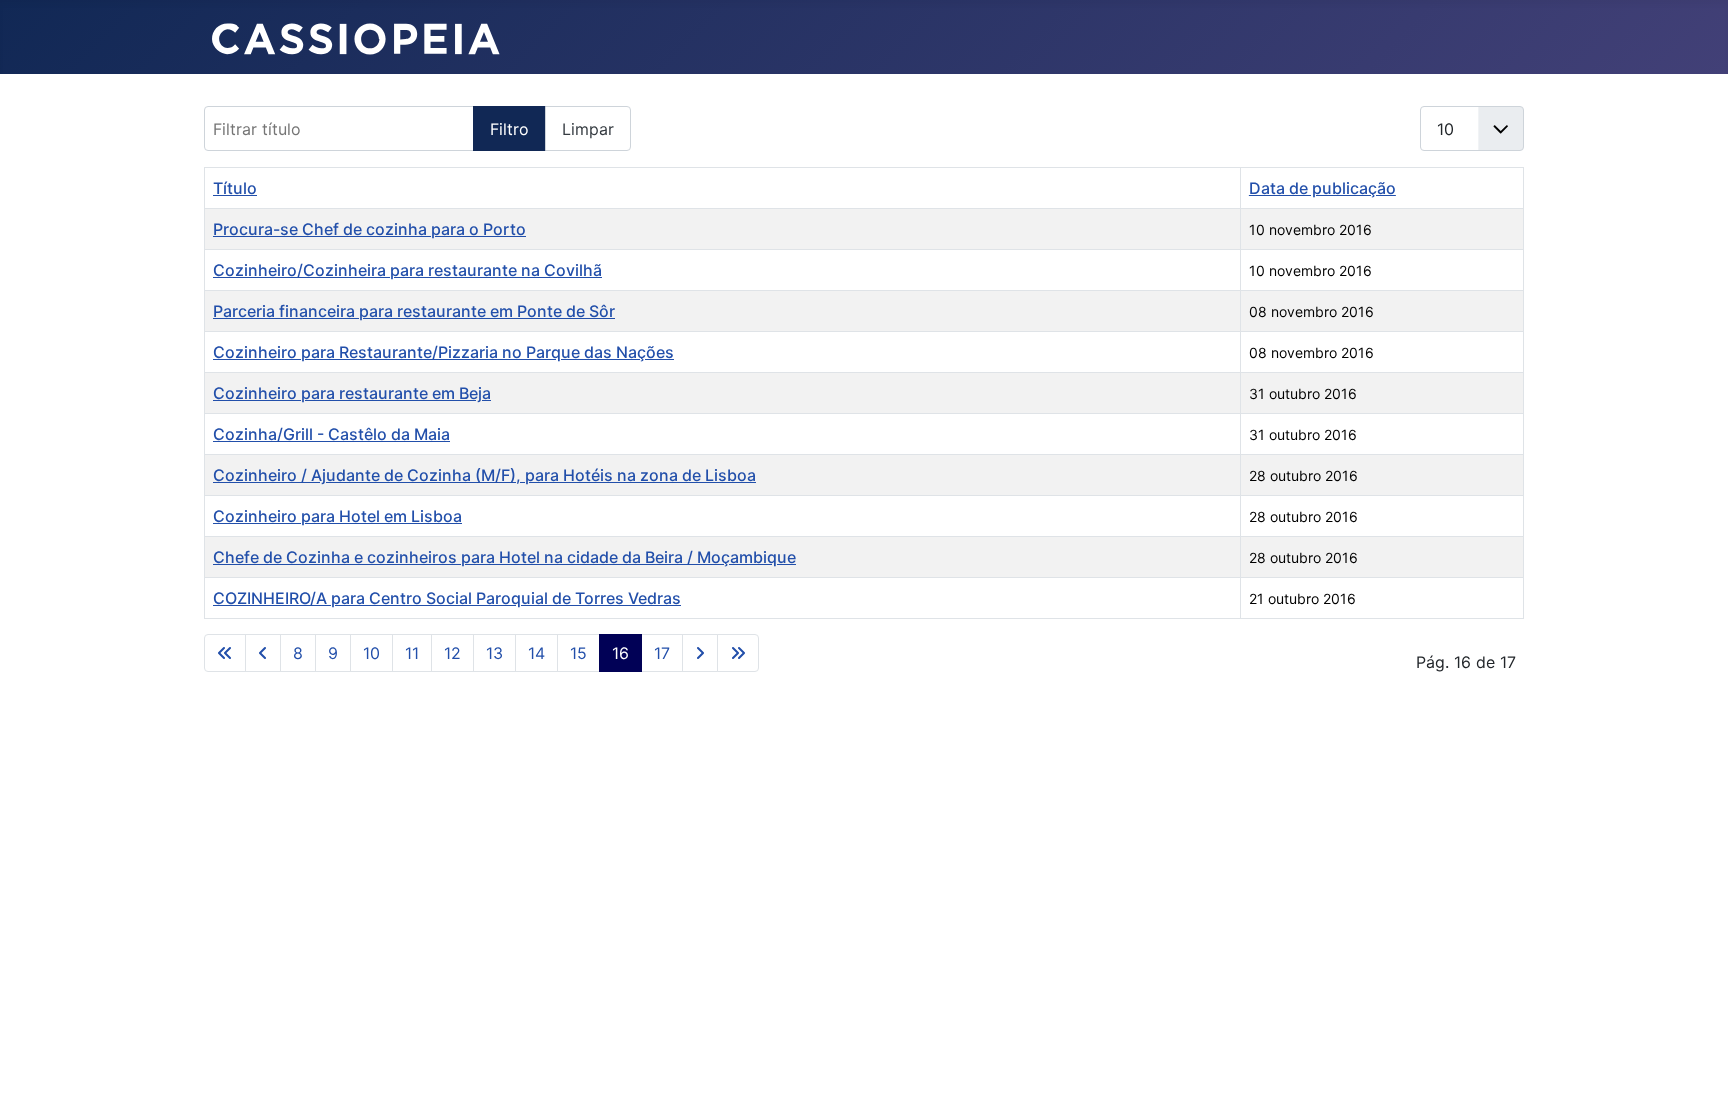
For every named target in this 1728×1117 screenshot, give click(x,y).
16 (620, 653)
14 (536, 653)
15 (578, 653)
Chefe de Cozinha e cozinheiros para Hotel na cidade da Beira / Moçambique (504, 557)
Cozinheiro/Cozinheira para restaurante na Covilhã (407, 270)
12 (452, 653)
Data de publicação (1322, 188)
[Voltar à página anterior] (263, 653)
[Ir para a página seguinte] (700, 653)
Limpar (588, 129)
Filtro (509, 129)
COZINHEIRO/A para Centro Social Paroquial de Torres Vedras (447, 598)
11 (412, 653)
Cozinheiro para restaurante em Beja (352, 393)
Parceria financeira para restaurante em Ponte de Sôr (414, 311)
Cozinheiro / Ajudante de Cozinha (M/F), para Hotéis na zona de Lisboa (484, 475)
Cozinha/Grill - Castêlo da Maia (331, 434)
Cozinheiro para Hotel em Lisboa (337, 516)
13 (494, 653)
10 (371, 653)
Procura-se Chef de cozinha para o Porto (369, 229)
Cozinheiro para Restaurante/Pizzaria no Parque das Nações (443, 352)
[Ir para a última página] (738, 653)
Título (235, 188)
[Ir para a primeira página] (225, 653)
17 (662, 653)
